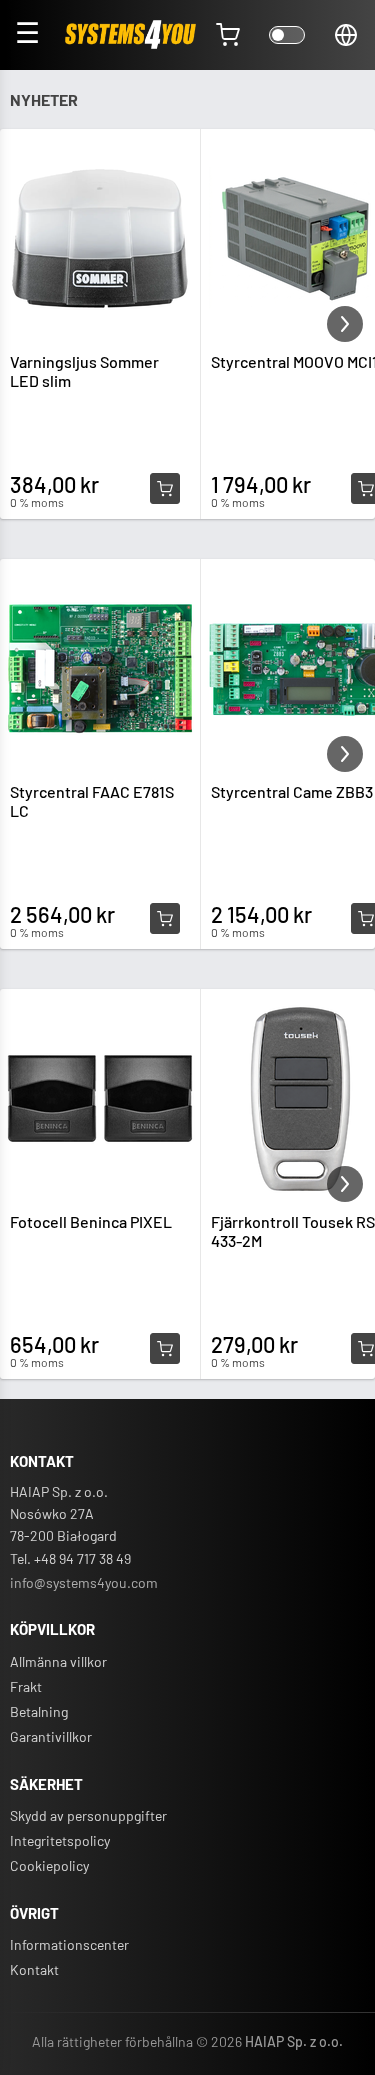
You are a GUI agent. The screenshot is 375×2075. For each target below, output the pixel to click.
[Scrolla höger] (345, 324)
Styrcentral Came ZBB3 (292, 791)
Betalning (39, 1711)
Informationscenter (69, 1944)
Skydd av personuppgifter (88, 1815)
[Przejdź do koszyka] (228, 35)
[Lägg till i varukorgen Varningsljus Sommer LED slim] (165, 489)
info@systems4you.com (84, 1582)
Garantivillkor (51, 1736)
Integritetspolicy (60, 1840)
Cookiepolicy (49, 1865)
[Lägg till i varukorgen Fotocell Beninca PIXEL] (165, 1349)
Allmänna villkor (58, 1661)
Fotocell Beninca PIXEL (91, 1221)
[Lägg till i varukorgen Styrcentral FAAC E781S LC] (165, 919)
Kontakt (34, 1969)
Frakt (26, 1686)
